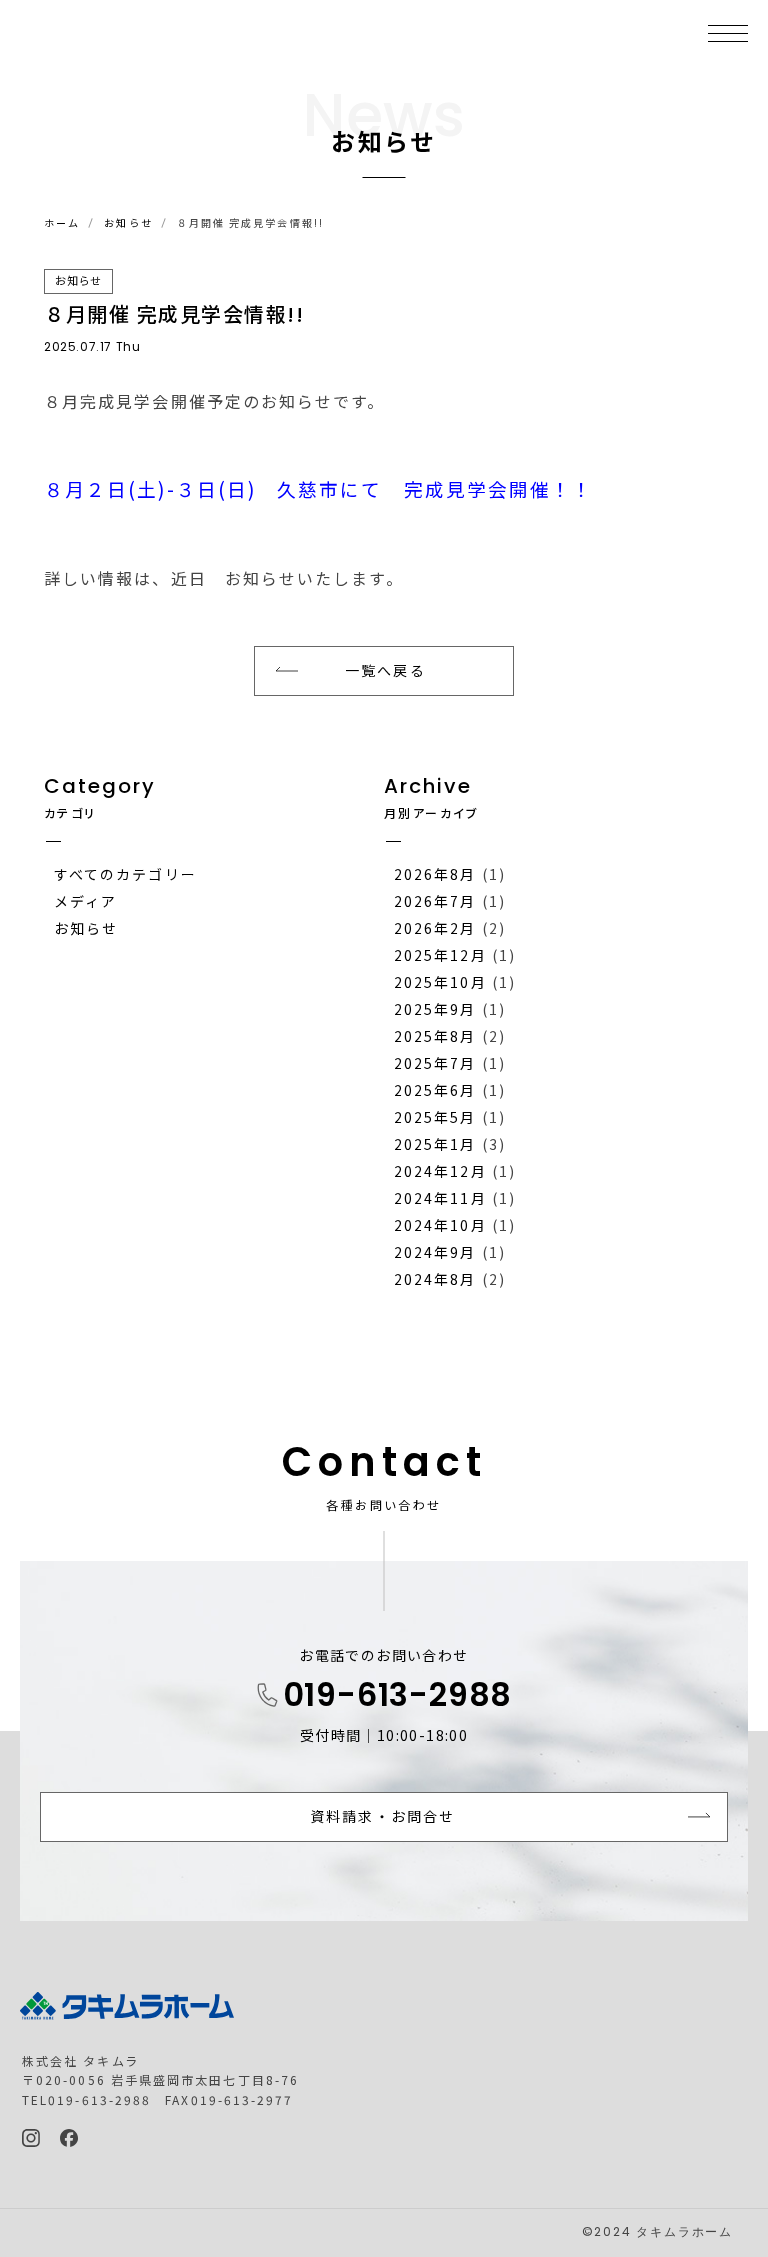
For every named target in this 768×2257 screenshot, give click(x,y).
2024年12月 (440, 1171)
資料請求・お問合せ (382, 1816)
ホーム (62, 222)
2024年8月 (435, 1279)
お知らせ (128, 222)
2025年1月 (435, 1144)
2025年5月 (435, 1117)
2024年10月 (440, 1225)
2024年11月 (440, 1198)
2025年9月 (435, 1009)
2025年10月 (440, 982)
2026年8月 (435, 874)
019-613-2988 (398, 1698)
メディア (85, 901)
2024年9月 (435, 1252)
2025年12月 (440, 955)
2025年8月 (435, 1036)
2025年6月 (435, 1090)
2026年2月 (435, 928)
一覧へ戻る (385, 670)
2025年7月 (435, 1063)
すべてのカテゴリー (125, 874)
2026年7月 (435, 901)
